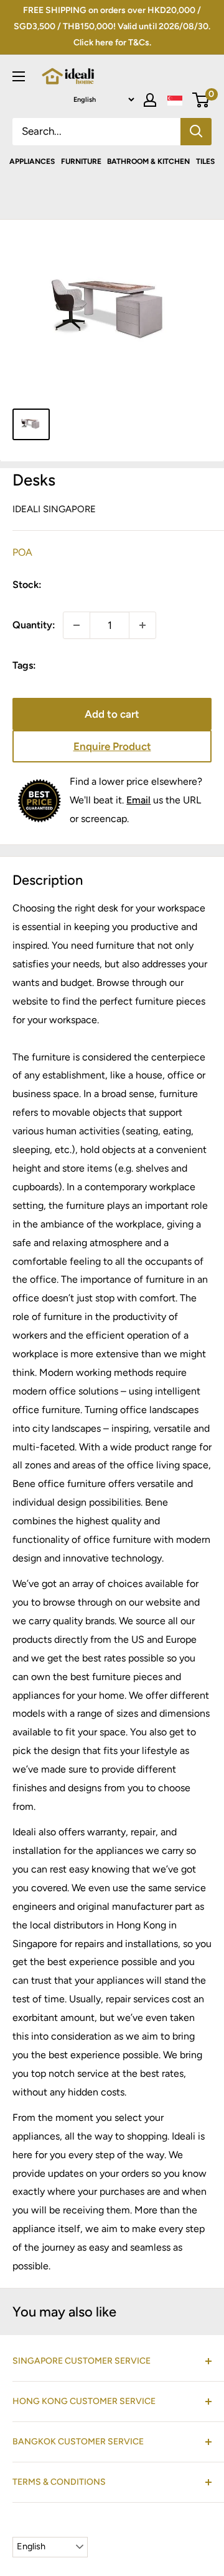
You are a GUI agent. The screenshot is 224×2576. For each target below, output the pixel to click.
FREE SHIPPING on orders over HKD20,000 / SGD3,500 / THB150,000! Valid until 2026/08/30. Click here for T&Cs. (112, 26)
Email (138, 800)
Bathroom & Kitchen (148, 161)
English (31, 2546)
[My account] (150, 100)
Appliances (32, 161)
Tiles (205, 161)
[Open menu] (19, 76)
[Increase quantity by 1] (142, 625)
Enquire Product (112, 746)
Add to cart (112, 714)
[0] (201, 100)
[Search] (196, 132)
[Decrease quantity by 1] (77, 625)
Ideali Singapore (54, 509)
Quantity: (34, 625)
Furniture (81, 161)
